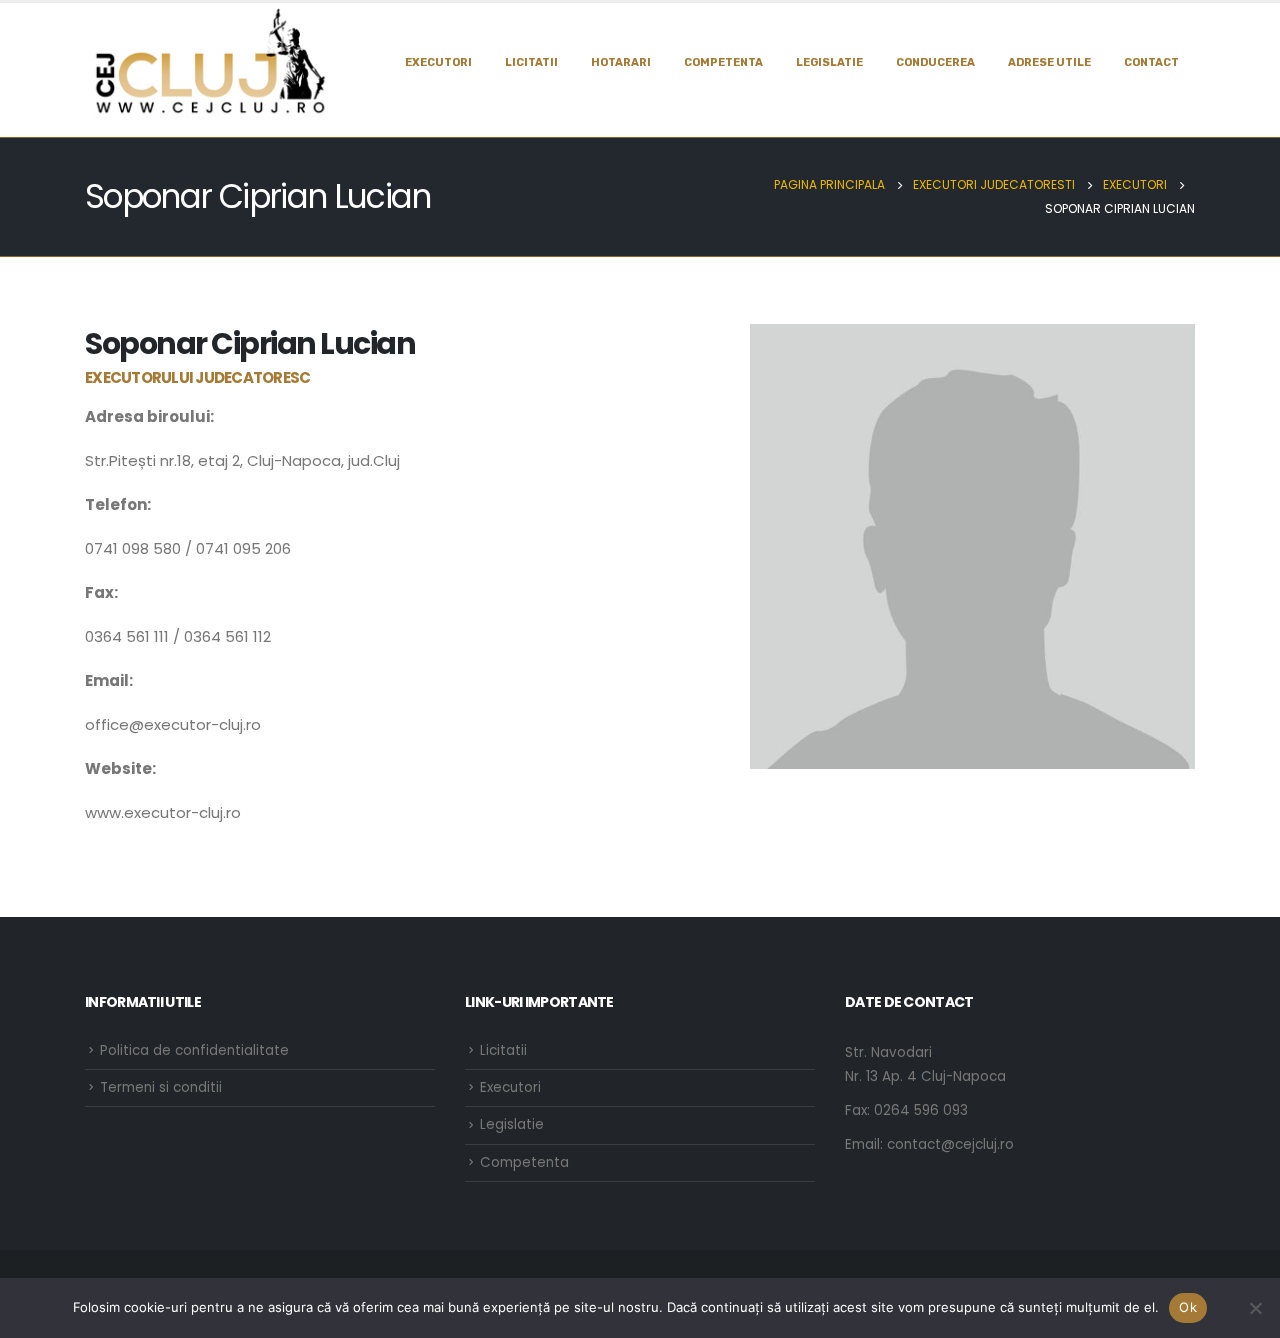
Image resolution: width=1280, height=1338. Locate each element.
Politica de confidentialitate (194, 1050)
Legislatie (512, 1124)
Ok (1188, 1307)
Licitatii (531, 62)
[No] (1255, 1308)
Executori (438, 62)
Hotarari (621, 62)
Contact (1151, 62)
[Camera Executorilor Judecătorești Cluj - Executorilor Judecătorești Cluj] (210, 62)
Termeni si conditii (161, 1087)
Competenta (723, 62)
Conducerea (935, 62)
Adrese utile (1049, 62)
